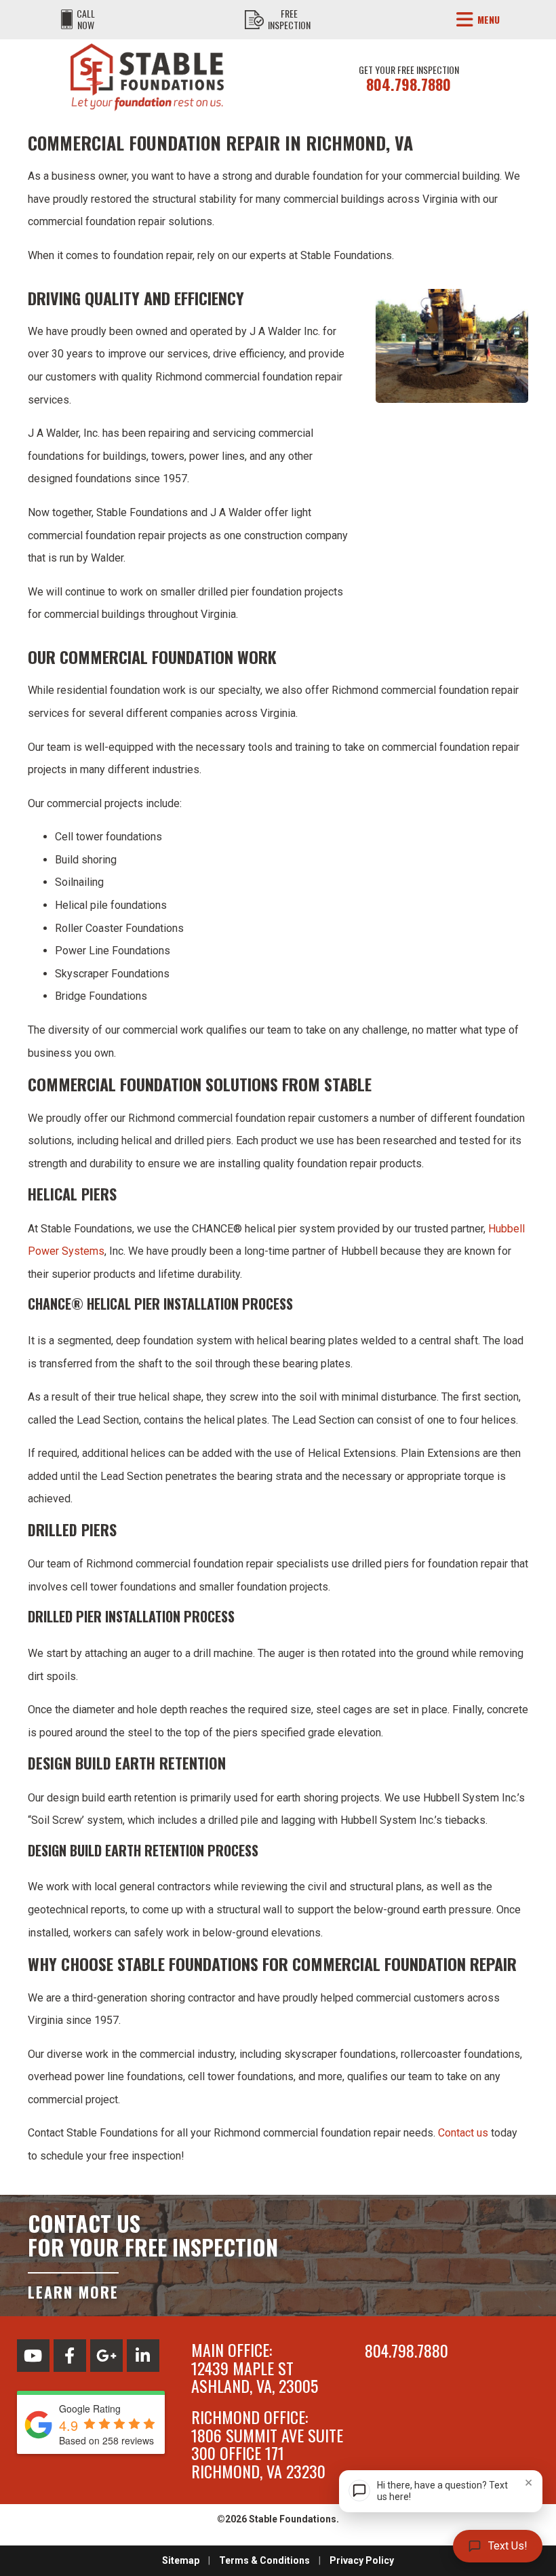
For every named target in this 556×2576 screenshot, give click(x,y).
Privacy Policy (362, 2560)
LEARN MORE (73, 2290)
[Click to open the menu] (465, 20)
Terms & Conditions (264, 2560)
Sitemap (181, 2560)
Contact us (463, 2133)
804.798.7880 (409, 84)
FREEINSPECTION (289, 19)
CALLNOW (86, 19)
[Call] (67, 20)
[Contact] (254, 20)
